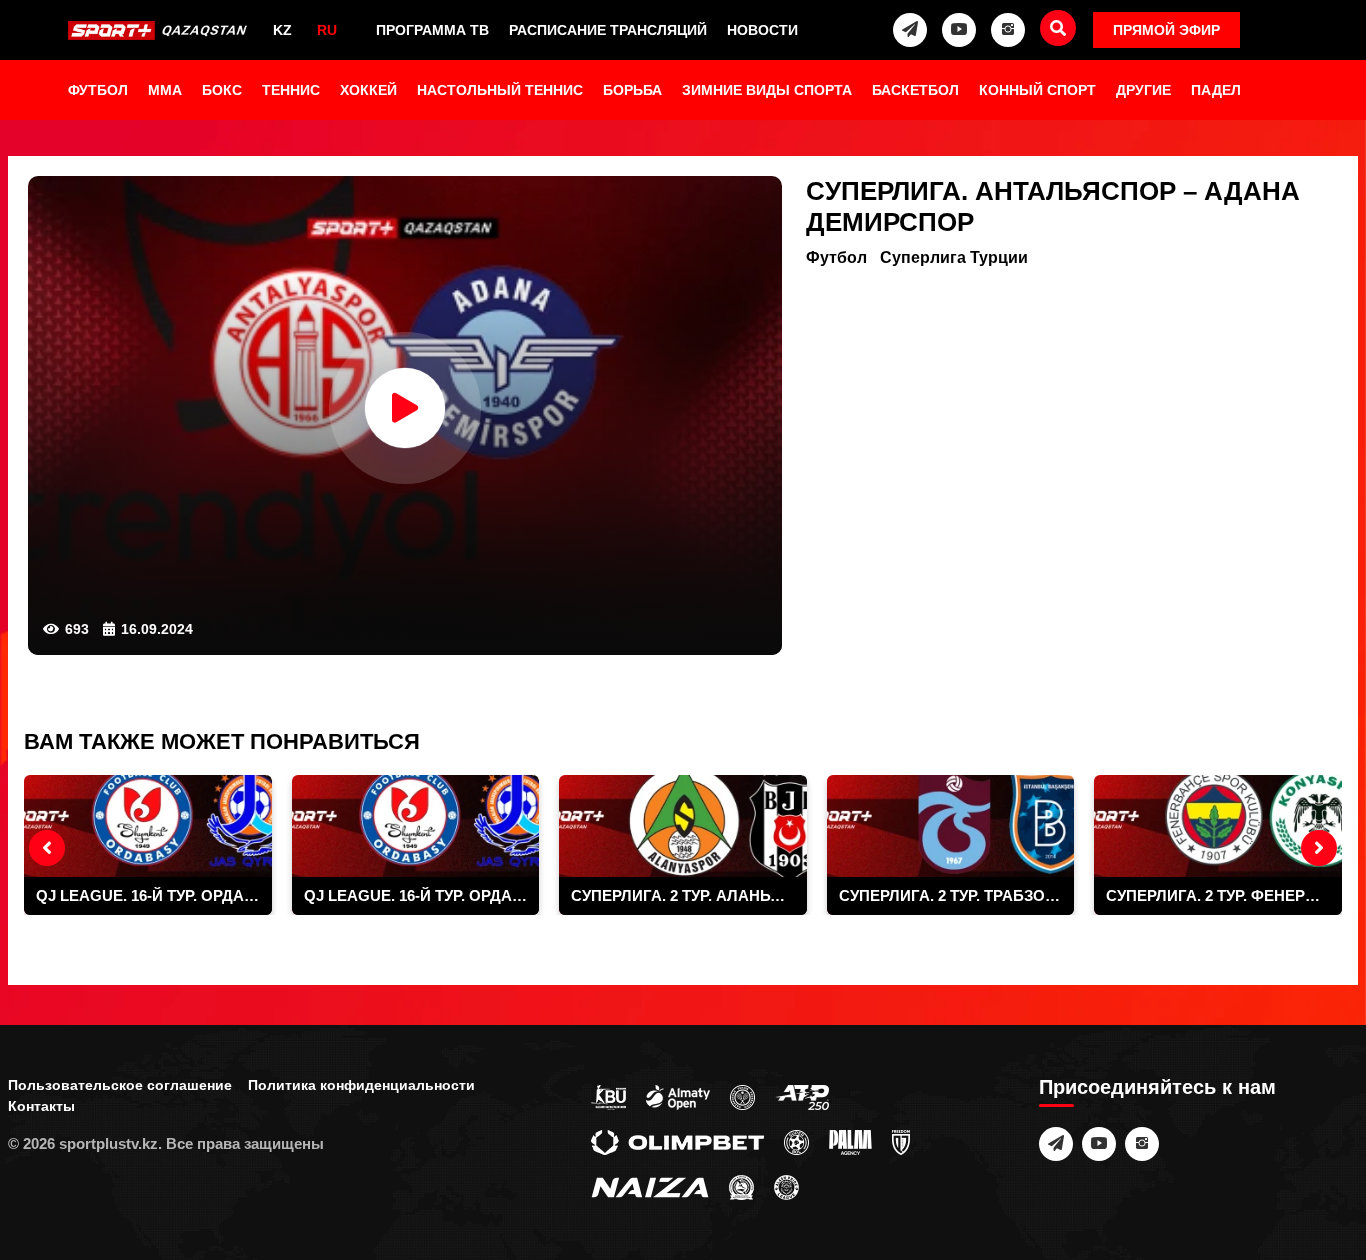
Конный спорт (1037, 90)
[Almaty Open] (678, 1096)
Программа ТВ (432, 30)
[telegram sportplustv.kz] (910, 30)
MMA (165, 90)
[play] (405, 408)
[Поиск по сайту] (1058, 28)
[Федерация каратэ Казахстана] (741, 1186)
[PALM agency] (850, 1141)
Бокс (222, 90)
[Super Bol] (796, 1141)
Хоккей (368, 90)
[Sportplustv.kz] (160, 30)
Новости (762, 30)
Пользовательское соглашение (120, 1085)
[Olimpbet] (677, 1141)
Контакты (41, 1106)
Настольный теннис (500, 90)
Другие (1143, 90)
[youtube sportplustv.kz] (959, 30)
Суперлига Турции (954, 257)
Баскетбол (915, 90)
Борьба (632, 90)
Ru (327, 30)
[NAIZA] (650, 1186)
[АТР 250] (802, 1096)
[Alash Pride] (786, 1186)
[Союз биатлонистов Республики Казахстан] (608, 1096)
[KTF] (742, 1096)
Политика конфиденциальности (361, 1085)
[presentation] (47, 848)
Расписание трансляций (608, 30)
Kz (282, 30)
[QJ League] (901, 1141)
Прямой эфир (1166, 30)
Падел (1216, 90)
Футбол (98, 90)
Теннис (291, 90)
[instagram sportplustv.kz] (1008, 30)
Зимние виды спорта (767, 90)
